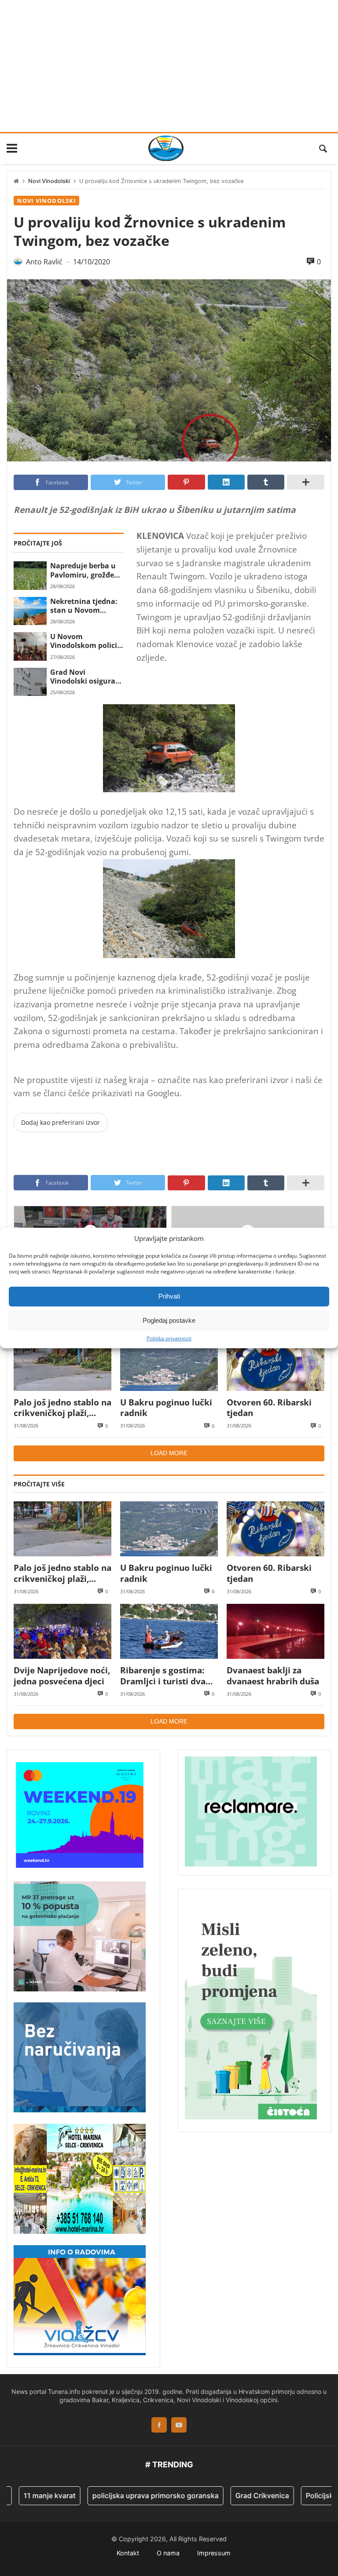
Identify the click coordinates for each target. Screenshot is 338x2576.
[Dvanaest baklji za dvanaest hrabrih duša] (276, 1631)
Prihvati (169, 1296)
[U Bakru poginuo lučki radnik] (169, 1363)
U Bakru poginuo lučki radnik (166, 1408)
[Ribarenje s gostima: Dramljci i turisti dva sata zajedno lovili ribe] (169, 1631)
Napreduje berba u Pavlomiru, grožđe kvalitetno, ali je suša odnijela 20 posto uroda (83, 570)
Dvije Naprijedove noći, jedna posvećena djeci (62, 1676)
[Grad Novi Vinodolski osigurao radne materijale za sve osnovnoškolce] (30, 682)
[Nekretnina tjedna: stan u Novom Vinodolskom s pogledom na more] (30, 611)
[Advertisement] (169, 66)
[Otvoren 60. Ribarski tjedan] (276, 1363)
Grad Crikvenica (234, 2495)
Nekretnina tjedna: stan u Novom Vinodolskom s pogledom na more (84, 606)
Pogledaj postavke (169, 1320)
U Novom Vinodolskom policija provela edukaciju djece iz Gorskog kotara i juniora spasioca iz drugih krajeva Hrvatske (87, 641)
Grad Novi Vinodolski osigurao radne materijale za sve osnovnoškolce (85, 677)
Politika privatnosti (169, 1338)
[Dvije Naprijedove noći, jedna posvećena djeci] (62, 1631)
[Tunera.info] (166, 148)
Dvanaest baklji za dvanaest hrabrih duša (273, 1676)
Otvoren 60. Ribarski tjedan (269, 1408)
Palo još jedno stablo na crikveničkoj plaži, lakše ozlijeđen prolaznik (62, 1408)
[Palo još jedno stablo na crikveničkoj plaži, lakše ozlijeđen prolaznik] (62, 1363)
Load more (169, 1453)
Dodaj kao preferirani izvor (61, 1122)
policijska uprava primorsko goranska (127, 2495)
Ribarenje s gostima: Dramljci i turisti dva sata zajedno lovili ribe (167, 1676)
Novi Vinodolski (49, 181)
